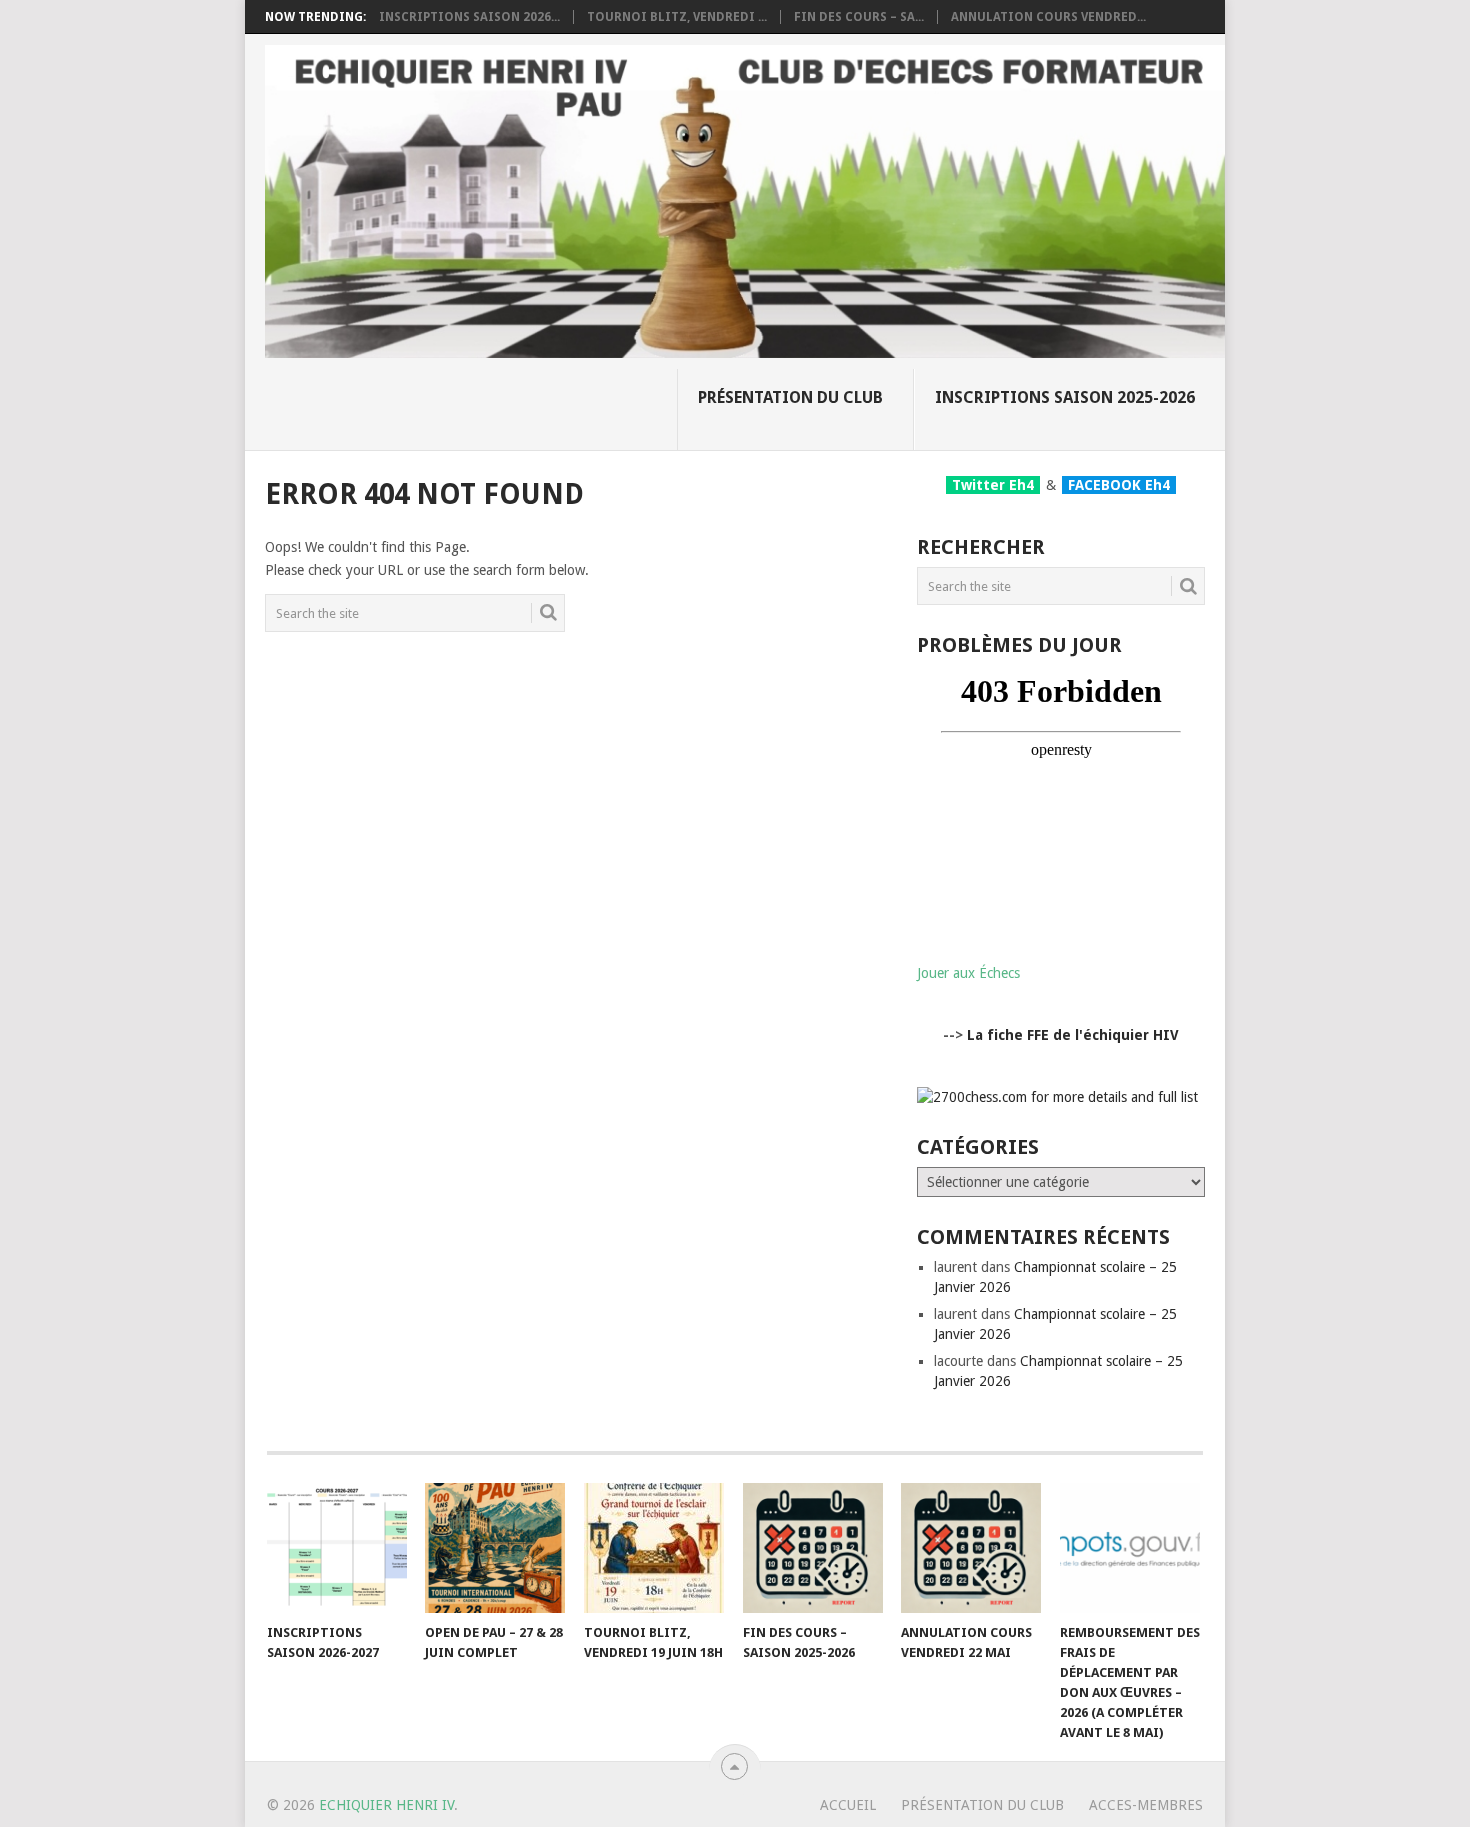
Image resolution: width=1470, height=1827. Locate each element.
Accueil (848, 1805)
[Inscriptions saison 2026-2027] (337, 1548)
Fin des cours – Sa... (859, 17)
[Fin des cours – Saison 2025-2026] (813, 1548)
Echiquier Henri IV (386, 1805)
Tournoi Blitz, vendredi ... (677, 17)
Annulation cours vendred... (1048, 17)
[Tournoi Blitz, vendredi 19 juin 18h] (654, 1548)
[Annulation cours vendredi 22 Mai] (971, 1548)
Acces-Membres (1146, 1805)
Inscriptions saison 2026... (469, 17)
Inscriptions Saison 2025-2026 (1065, 397)
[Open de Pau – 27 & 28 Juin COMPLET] (495, 1548)
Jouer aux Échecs (968, 973)
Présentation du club (790, 397)
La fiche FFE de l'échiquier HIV (1073, 1035)
